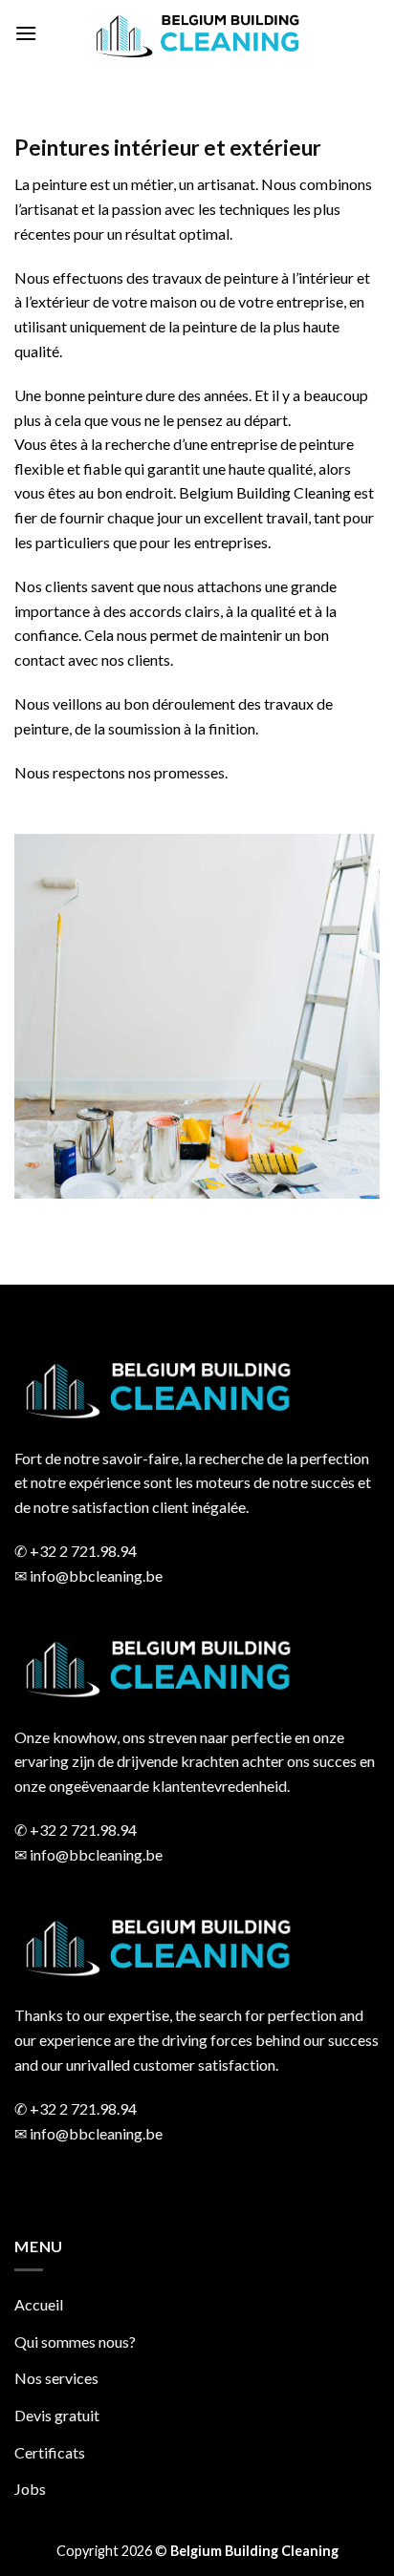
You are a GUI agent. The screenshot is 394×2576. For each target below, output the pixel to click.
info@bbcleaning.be (96, 1575)
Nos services (56, 2378)
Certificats (50, 2452)
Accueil (39, 2304)
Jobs (30, 2489)
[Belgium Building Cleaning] (197, 33)
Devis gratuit (57, 2415)
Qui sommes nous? (75, 2342)
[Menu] (26, 33)
